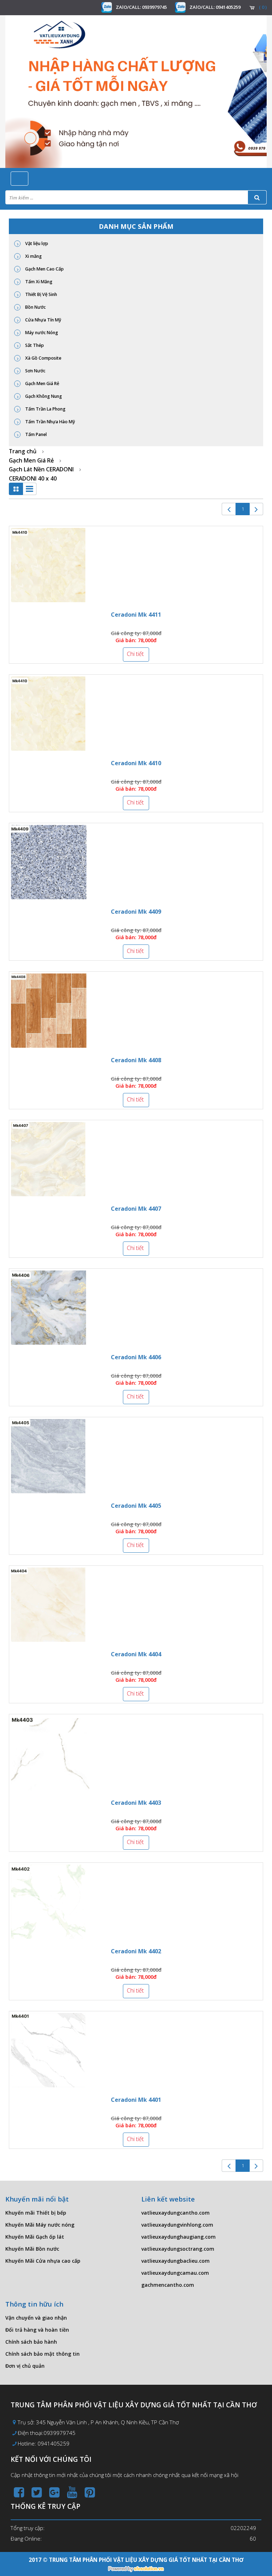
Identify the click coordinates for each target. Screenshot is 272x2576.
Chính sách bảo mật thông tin (42, 2354)
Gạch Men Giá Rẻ (42, 383)
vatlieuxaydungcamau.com (175, 2273)
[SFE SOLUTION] (136, 2569)
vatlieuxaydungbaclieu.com (175, 2261)
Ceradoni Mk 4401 (136, 2100)
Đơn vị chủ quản (25, 2366)
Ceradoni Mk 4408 (136, 1060)
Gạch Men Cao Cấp (44, 269)
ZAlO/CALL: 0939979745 (141, 7)
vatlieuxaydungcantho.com (175, 2213)
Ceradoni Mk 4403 (136, 1803)
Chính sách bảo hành (31, 2342)
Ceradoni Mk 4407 (136, 1209)
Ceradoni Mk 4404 (136, 1654)
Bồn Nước (35, 307)
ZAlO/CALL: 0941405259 (215, 7)
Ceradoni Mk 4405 (136, 1506)
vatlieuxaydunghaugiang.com (178, 2237)
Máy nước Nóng (41, 333)
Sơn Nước (35, 371)
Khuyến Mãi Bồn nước (32, 2249)
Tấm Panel (35, 434)
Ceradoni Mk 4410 (136, 763)
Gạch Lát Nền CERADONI (41, 469)
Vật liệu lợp (36, 243)
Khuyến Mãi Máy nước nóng (40, 2225)
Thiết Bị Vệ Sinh (41, 294)
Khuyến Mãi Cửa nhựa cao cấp (43, 2261)
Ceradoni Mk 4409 (136, 912)
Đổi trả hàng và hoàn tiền (37, 2330)
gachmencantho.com (168, 2285)
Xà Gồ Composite (43, 358)
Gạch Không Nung (43, 396)
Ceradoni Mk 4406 (136, 1357)
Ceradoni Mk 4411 (136, 615)
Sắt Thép (34, 345)
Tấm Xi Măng (38, 282)
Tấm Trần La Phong (45, 409)
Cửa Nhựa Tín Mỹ (43, 320)
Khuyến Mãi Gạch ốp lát (35, 2237)
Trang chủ (23, 451)
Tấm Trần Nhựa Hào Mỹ (50, 422)
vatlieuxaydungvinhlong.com (177, 2225)
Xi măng (33, 256)
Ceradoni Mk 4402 (136, 1951)
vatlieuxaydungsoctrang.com (178, 2249)
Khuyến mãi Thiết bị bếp (36, 2213)
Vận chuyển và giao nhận (36, 2318)
